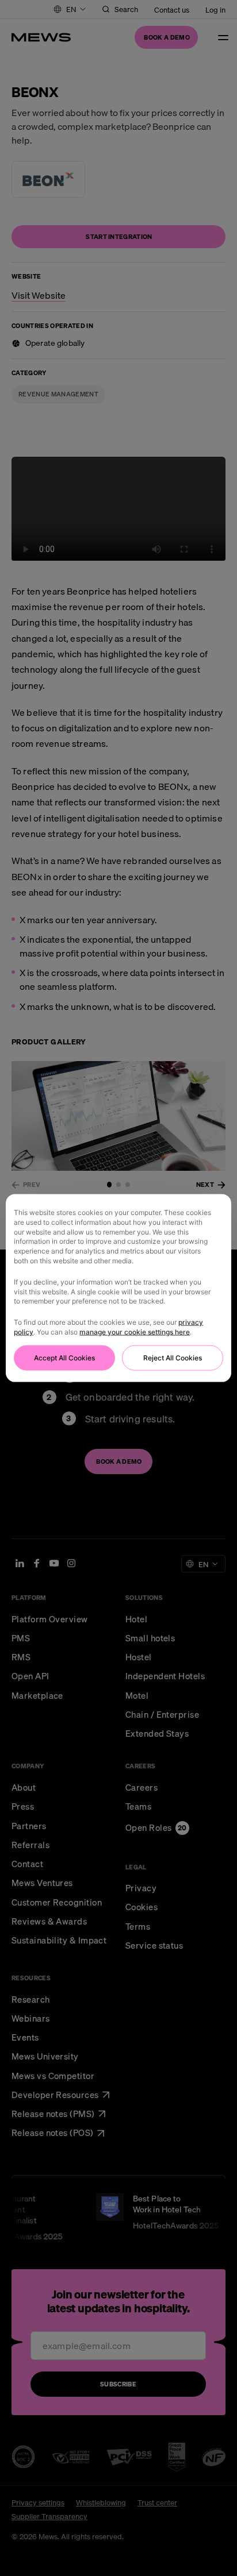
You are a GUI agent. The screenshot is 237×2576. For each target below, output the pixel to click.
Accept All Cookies (64, 1357)
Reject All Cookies (173, 1357)
